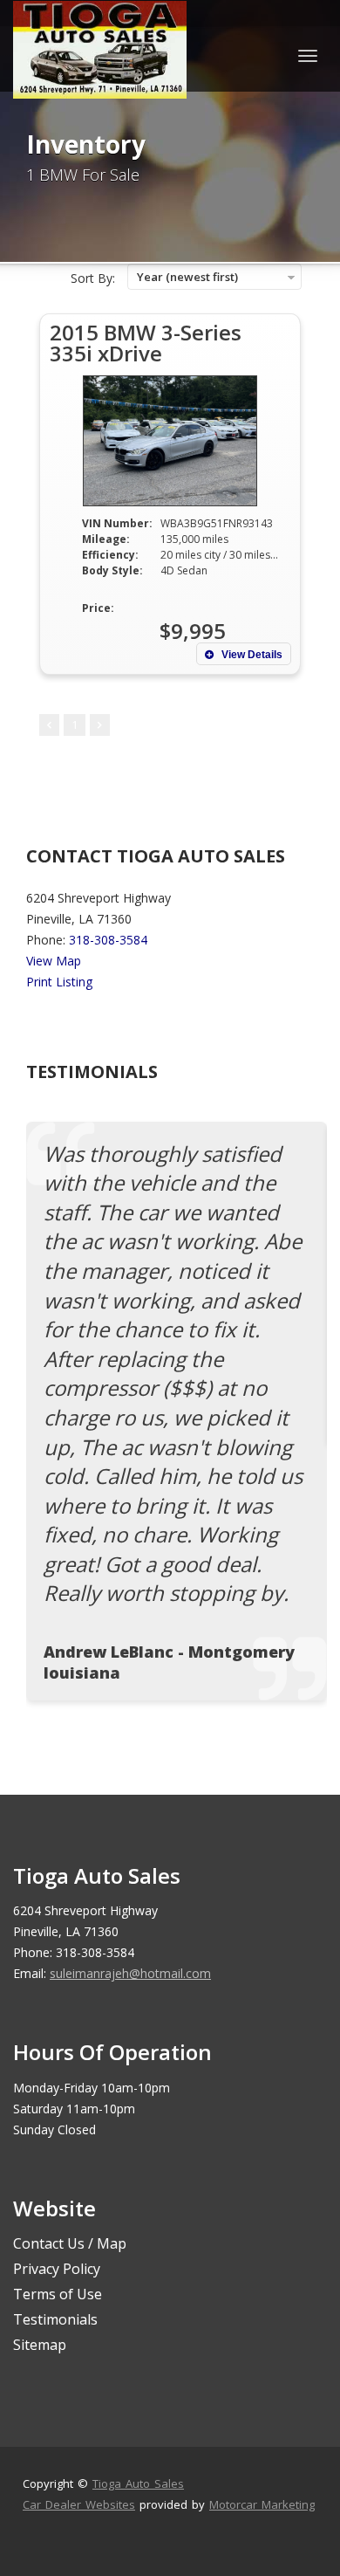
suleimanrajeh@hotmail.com (130, 1973)
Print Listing (59, 982)
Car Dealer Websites (79, 2504)
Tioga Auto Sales (138, 2483)
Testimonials (55, 2319)
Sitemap (40, 2345)
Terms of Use (58, 2294)
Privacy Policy (57, 2269)
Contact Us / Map (70, 2243)
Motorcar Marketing (262, 2504)
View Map (54, 961)
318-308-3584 (108, 940)
